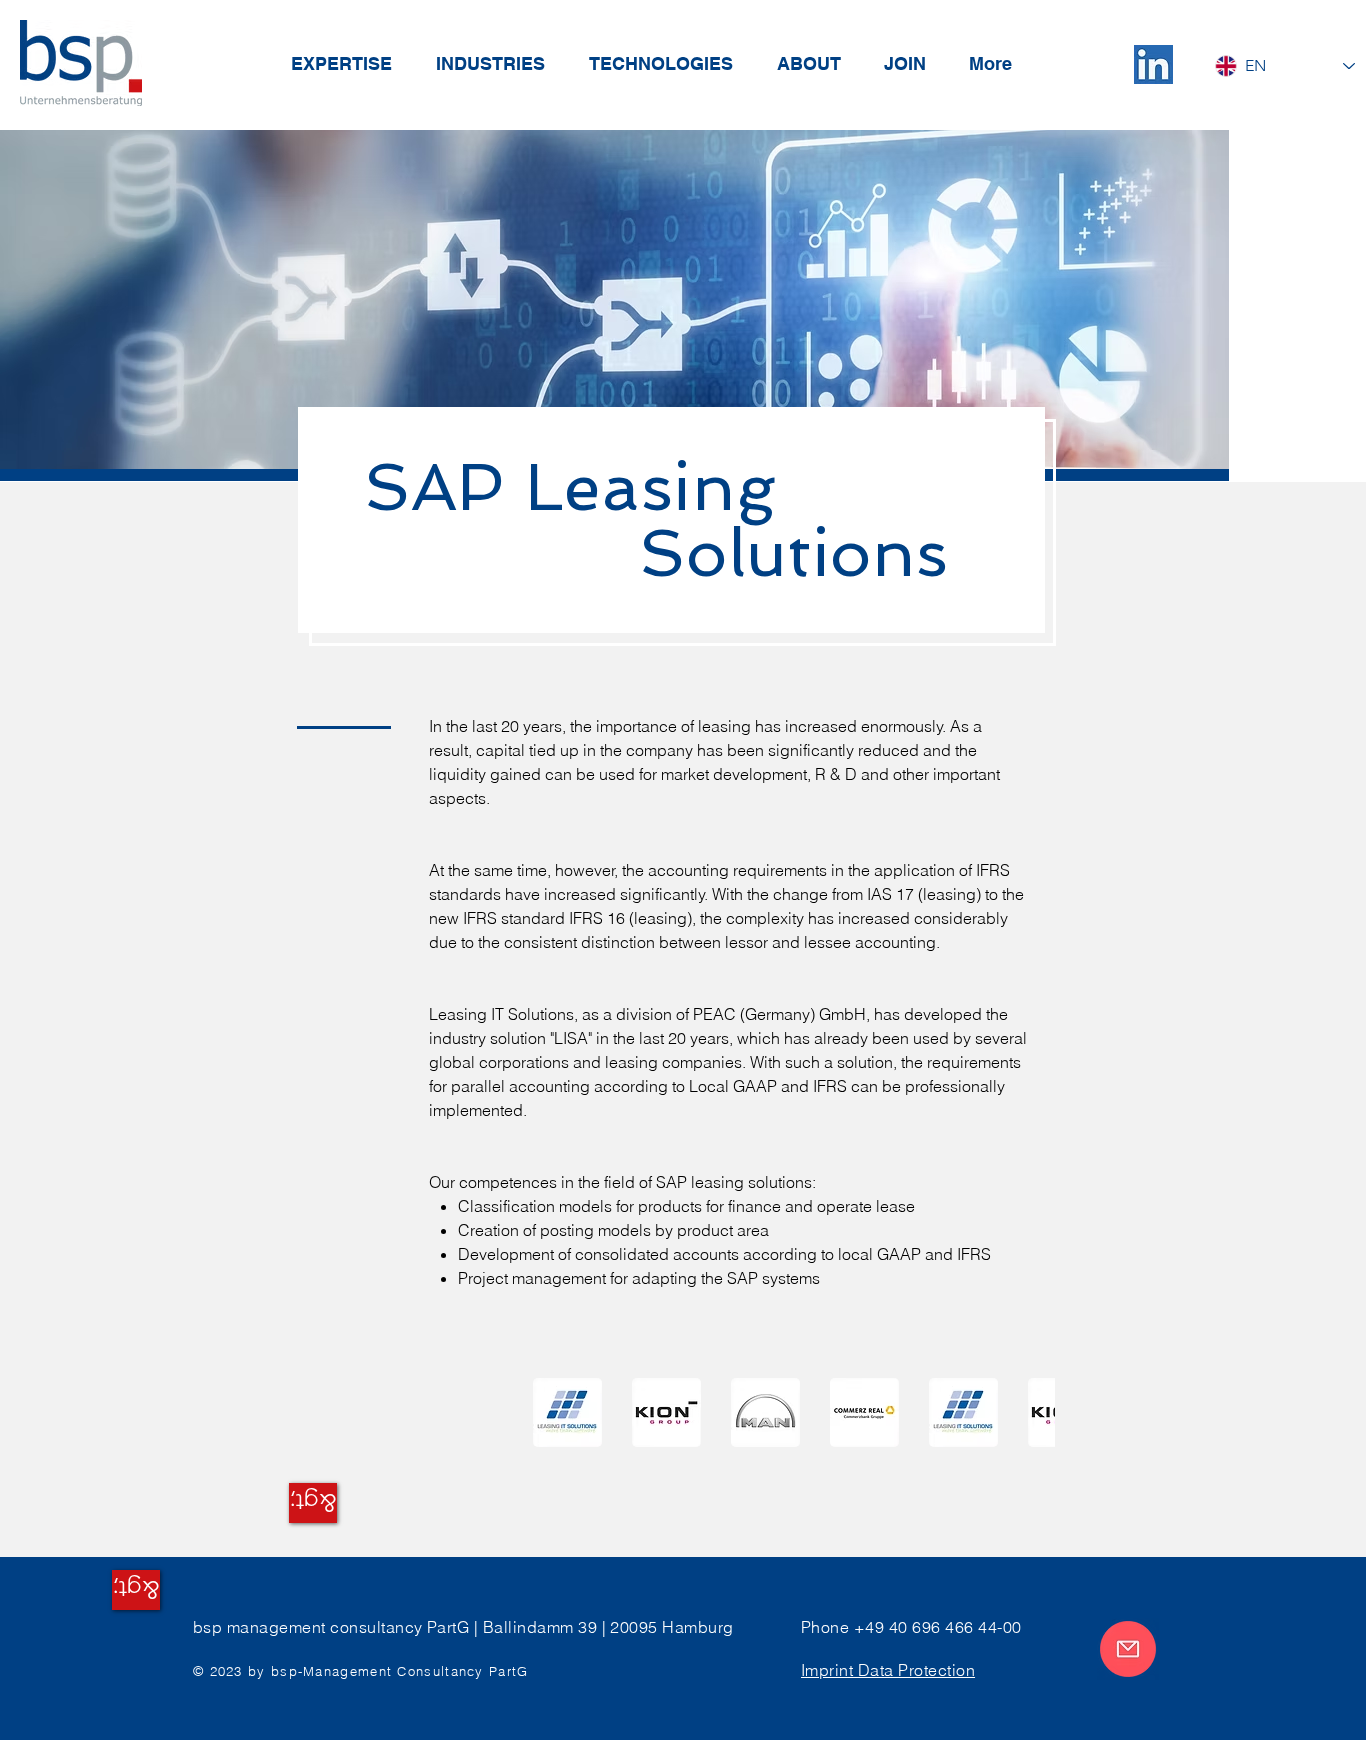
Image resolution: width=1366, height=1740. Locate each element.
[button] (666, 1412)
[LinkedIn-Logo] (1153, 64)
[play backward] (558, 1412)
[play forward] (1030, 1412)
